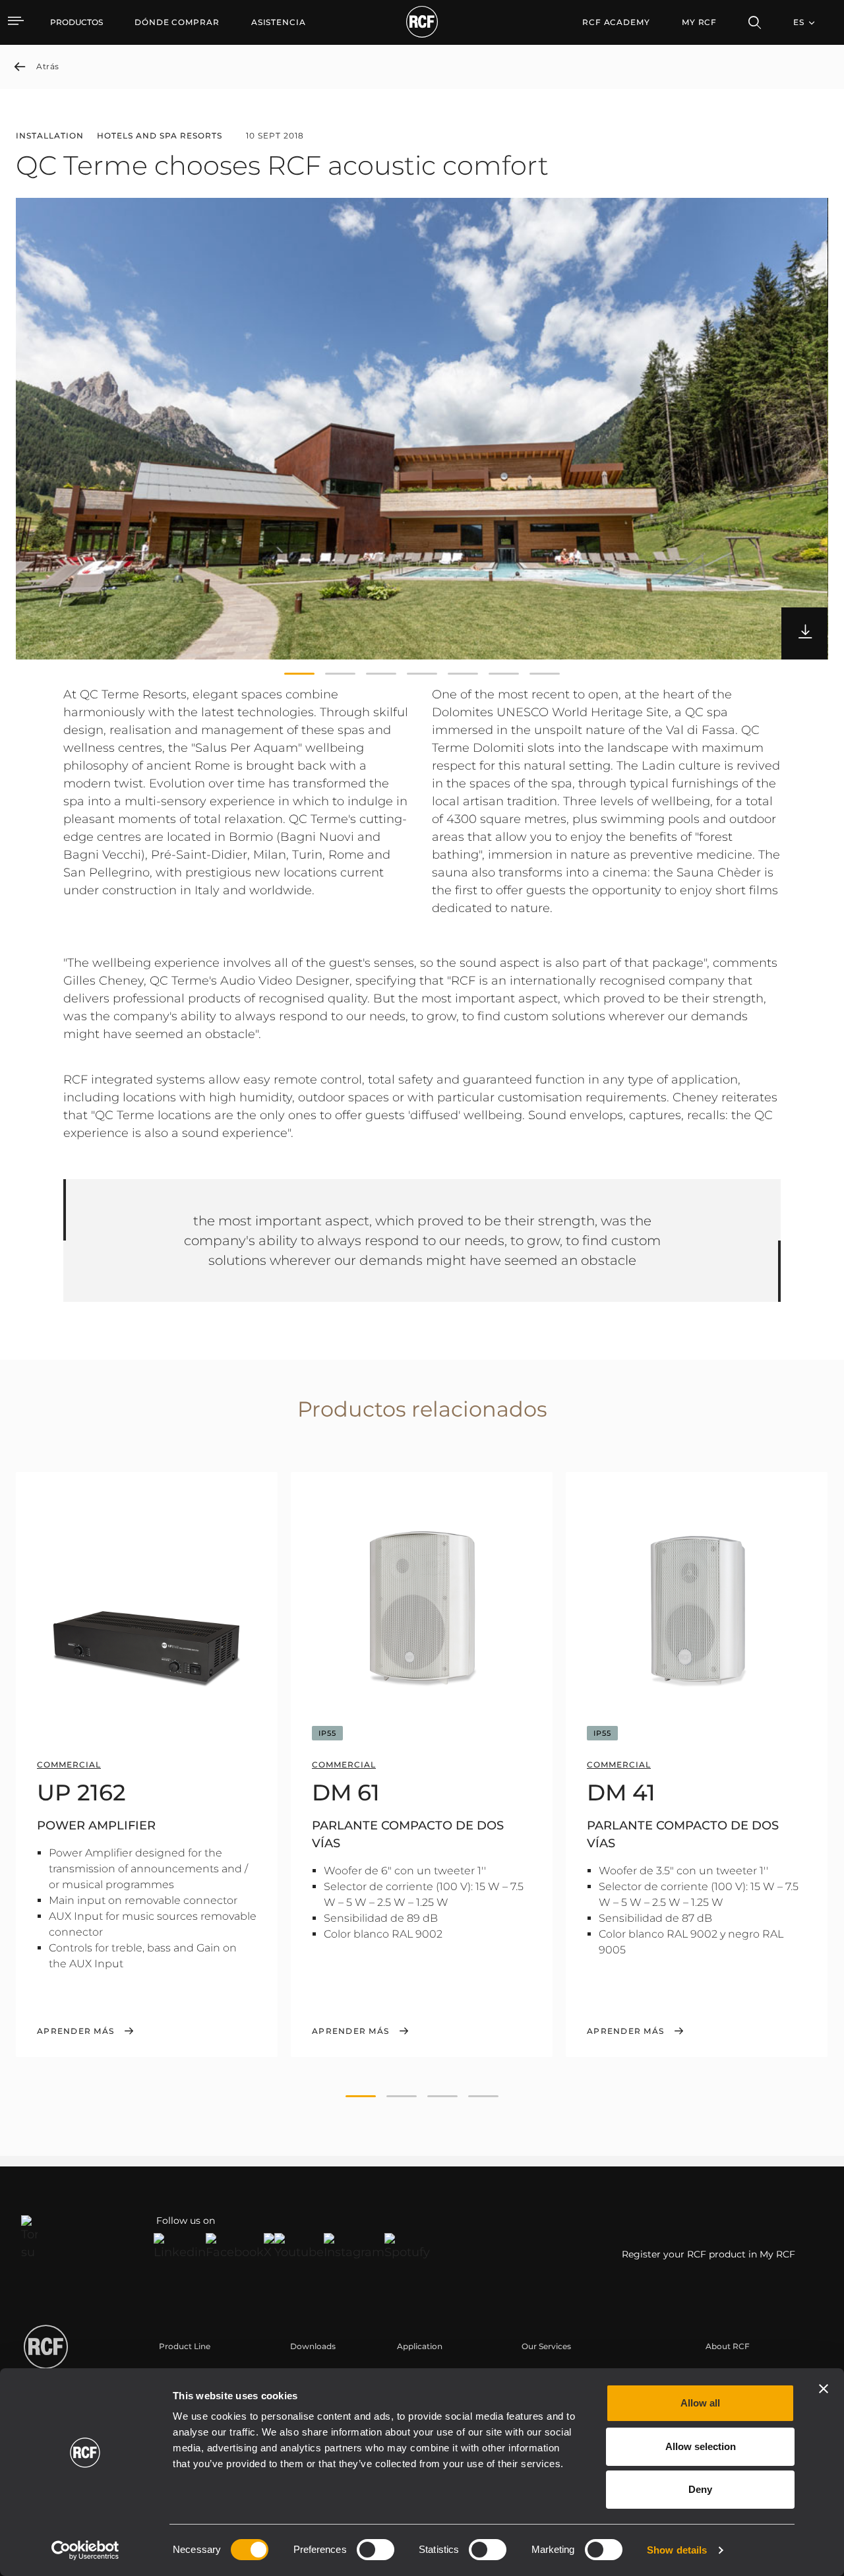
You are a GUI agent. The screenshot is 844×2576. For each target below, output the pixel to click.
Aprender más (75, 2031)
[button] (299, 674)
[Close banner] (824, 2389)
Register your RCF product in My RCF (708, 2254)
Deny (700, 2489)
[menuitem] (177, 22)
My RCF (699, 22)
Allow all (700, 2403)
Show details (677, 2550)
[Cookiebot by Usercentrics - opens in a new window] (85, 2550)
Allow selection (701, 2446)
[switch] (376, 2550)
